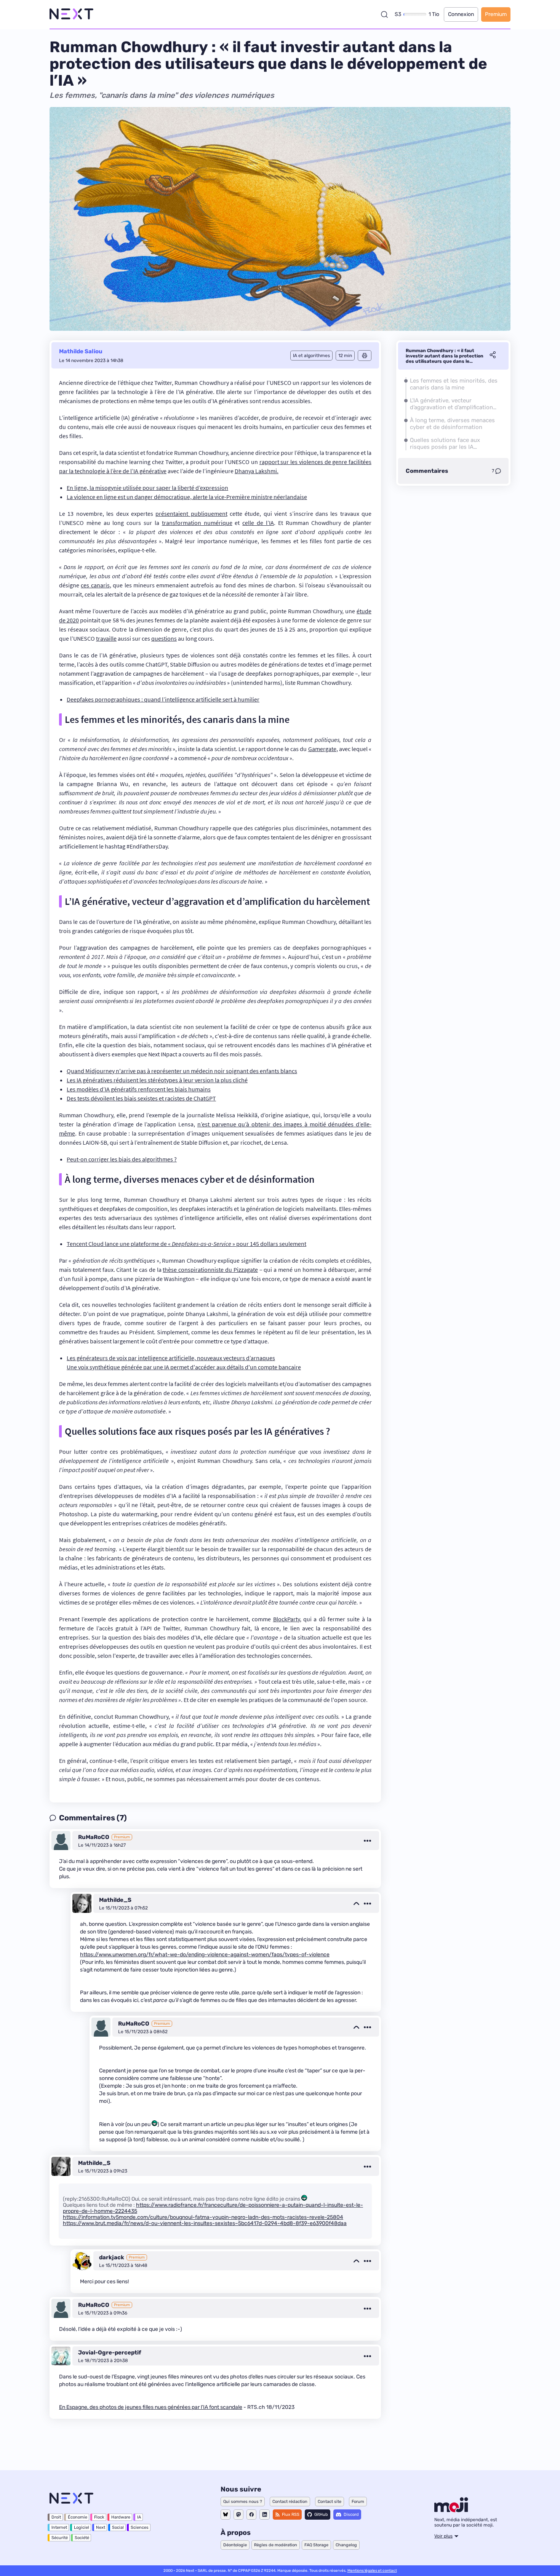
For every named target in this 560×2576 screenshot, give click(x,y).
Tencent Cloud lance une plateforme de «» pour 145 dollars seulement (186, 1244)
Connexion (461, 14)
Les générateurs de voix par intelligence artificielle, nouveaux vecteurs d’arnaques (171, 1358)
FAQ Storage (316, 2545)
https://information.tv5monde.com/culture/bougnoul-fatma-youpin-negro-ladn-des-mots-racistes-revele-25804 (203, 2217)
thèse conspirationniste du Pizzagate (210, 1270)
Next (101, 2527)
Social (118, 2527)
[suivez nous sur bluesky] (226, 2515)
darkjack (112, 2257)
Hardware (121, 2517)
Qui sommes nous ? (243, 2502)
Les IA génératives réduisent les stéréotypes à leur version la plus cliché (157, 1080)
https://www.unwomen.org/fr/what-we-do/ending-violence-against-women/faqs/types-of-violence (205, 1955)
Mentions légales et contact (372, 2571)
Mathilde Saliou (81, 351)
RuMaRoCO (94, 1837)
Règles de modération (276, 2545)
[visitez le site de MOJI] (451, 2510)
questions (164, 638)
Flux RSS (291, 2515)
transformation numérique (197, 523)
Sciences (140, 2527)
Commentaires (427, 471)
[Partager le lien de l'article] (493, 356)
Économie (78, 2517)
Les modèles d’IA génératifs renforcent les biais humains (139, 1089)
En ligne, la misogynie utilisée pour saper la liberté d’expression (147, 488)
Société (82, 2538)
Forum (358, 2502)
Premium (496, 14)
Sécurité (60, 2538)
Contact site (330, 2502)
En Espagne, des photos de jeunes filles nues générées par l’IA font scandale (151, 2407)
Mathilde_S (115, 1900)
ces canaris (95, 585)
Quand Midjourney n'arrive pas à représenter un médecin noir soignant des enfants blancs (182, 1071)
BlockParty (286, 1619)
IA (139, 2517)
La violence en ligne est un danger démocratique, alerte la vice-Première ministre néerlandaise (187, 497)
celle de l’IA (258, 523)
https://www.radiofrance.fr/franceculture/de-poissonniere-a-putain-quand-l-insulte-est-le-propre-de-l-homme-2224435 (213, 2208)
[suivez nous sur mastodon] (238, 2515)
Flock (99, 2517)
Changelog (346, 2545)
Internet (59, 2527)
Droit (56, 2517)
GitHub (321, 2515)
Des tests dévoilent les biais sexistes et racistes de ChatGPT (141, 1098)
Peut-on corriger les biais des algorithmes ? (122, 1159)
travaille (106, 638)
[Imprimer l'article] (365, 356)
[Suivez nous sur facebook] (251, 2515)
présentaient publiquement (191, 514)
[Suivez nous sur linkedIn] (265, 2515)
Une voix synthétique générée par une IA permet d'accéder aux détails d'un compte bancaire (184, 1367)
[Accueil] (71, 14)
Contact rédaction (290, 2502)
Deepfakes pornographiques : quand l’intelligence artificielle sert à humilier (163, 699)
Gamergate (322, 749)
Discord (351, 2515)
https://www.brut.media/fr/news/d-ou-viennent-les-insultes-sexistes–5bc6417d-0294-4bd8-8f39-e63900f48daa (205, 2223)
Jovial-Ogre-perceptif (110, 2353)
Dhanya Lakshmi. (257, 471)
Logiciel (82, 2527)
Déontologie (235, 2545)
